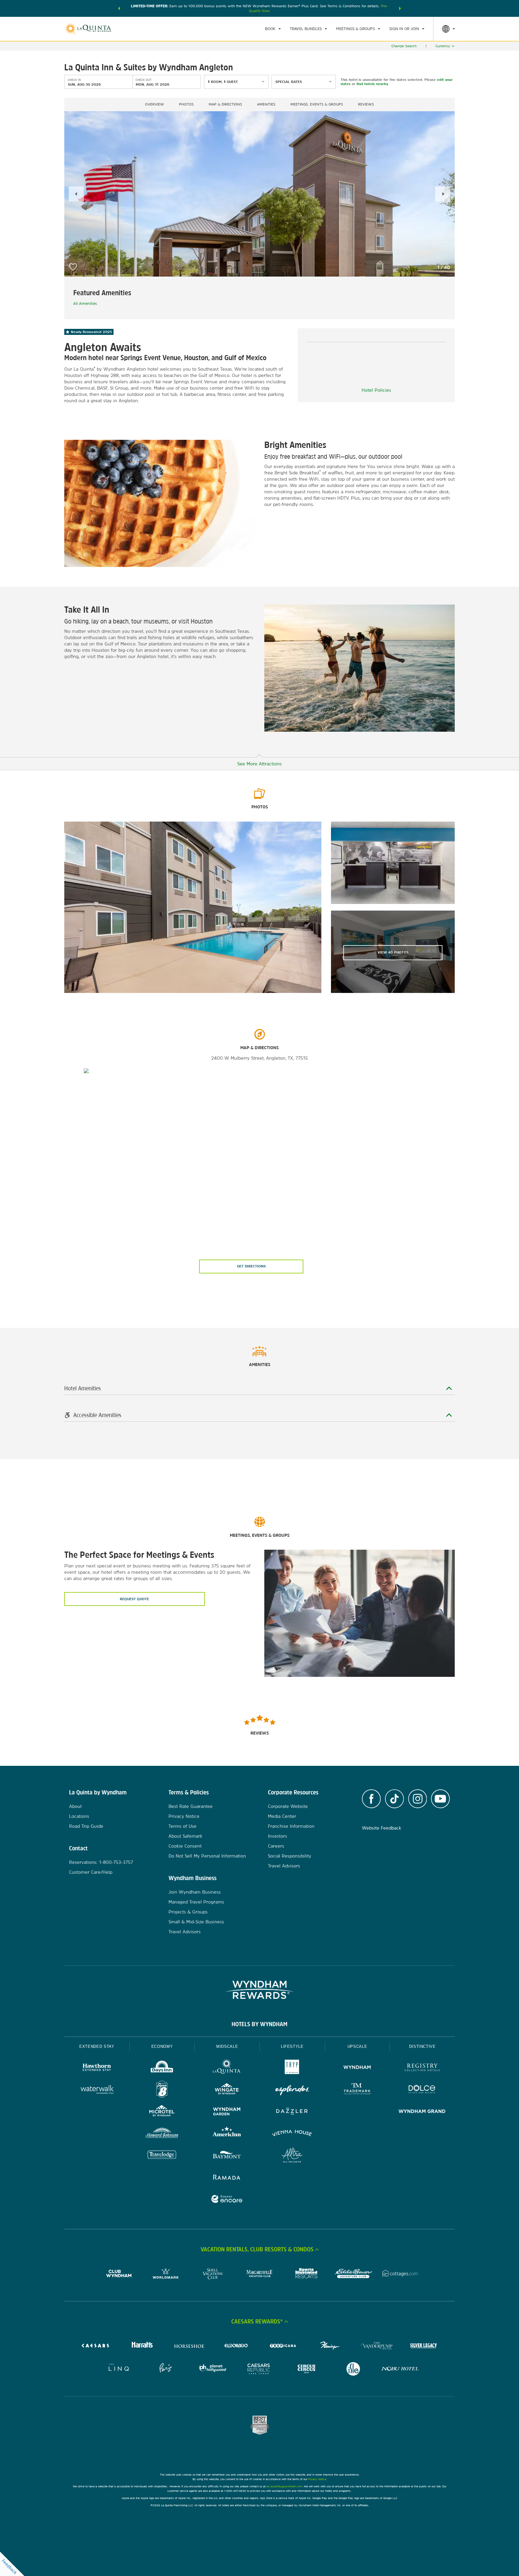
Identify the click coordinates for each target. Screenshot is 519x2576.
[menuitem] (273, 29)
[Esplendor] (292, 2090)
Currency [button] (443, 46)
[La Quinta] (227, 2068)
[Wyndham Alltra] (292, 2156)
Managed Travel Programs (196, 1902)
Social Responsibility (290, 1856)
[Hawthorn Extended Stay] (97, 2068)
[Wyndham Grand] (422, 2112)
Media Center (282, 1816)
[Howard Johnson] (162, 2134)
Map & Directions (225, 104)
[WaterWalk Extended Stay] (97, 2090)
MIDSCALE (227, 2046)
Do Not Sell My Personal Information (207, 1856)
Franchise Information (291, 1826)
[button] (119, 8)
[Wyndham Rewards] (259, 1990)
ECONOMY (162, 2046)
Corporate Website (288, 1806)
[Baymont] (227, 2156)
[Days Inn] (162, 2068)
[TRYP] (292, 2068)
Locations (79, 1816)
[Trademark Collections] (357, 2090)
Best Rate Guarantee (191, 1806)
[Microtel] (162, 2112)
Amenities (266, 104)
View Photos (393, 952)
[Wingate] (227, 2090)
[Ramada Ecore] (227, 2200)
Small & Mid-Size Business (196, 1922)
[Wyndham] (357, 2068)
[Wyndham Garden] (227, 2112)
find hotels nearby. (373, 84)
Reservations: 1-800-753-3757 (101, 1862)
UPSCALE (357, 2046)
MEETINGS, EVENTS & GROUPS (317, 104)
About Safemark (185, 1836)
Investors (278, 1836)
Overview (155, 104)
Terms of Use (182, 1826)
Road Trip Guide (86, 1826)
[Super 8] (162, 2090)
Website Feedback (382, 1828)
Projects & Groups (188, 1912)
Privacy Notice (184, 1816)
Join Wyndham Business (195, 1892)
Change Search (404, 46)
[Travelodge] (162, 2156)
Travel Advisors (185, 1932)
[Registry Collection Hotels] (422, 2068)
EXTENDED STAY (97, 2046)
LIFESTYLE (292, 2046)
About (75, 1806)
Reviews (366, 104)
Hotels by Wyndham (259, 2024)
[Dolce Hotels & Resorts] (422, 2090)
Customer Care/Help (91, 1872)
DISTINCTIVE (422, 2046)
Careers (276, 1846)
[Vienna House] (292, 2134)
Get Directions (251, 1266)
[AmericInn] (227, 2134)
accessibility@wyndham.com (284, 2486)
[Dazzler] (292, 2112)
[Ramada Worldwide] (227, 2178)
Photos (186, 104)
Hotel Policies (376, 390)
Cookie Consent (185, 1846)
